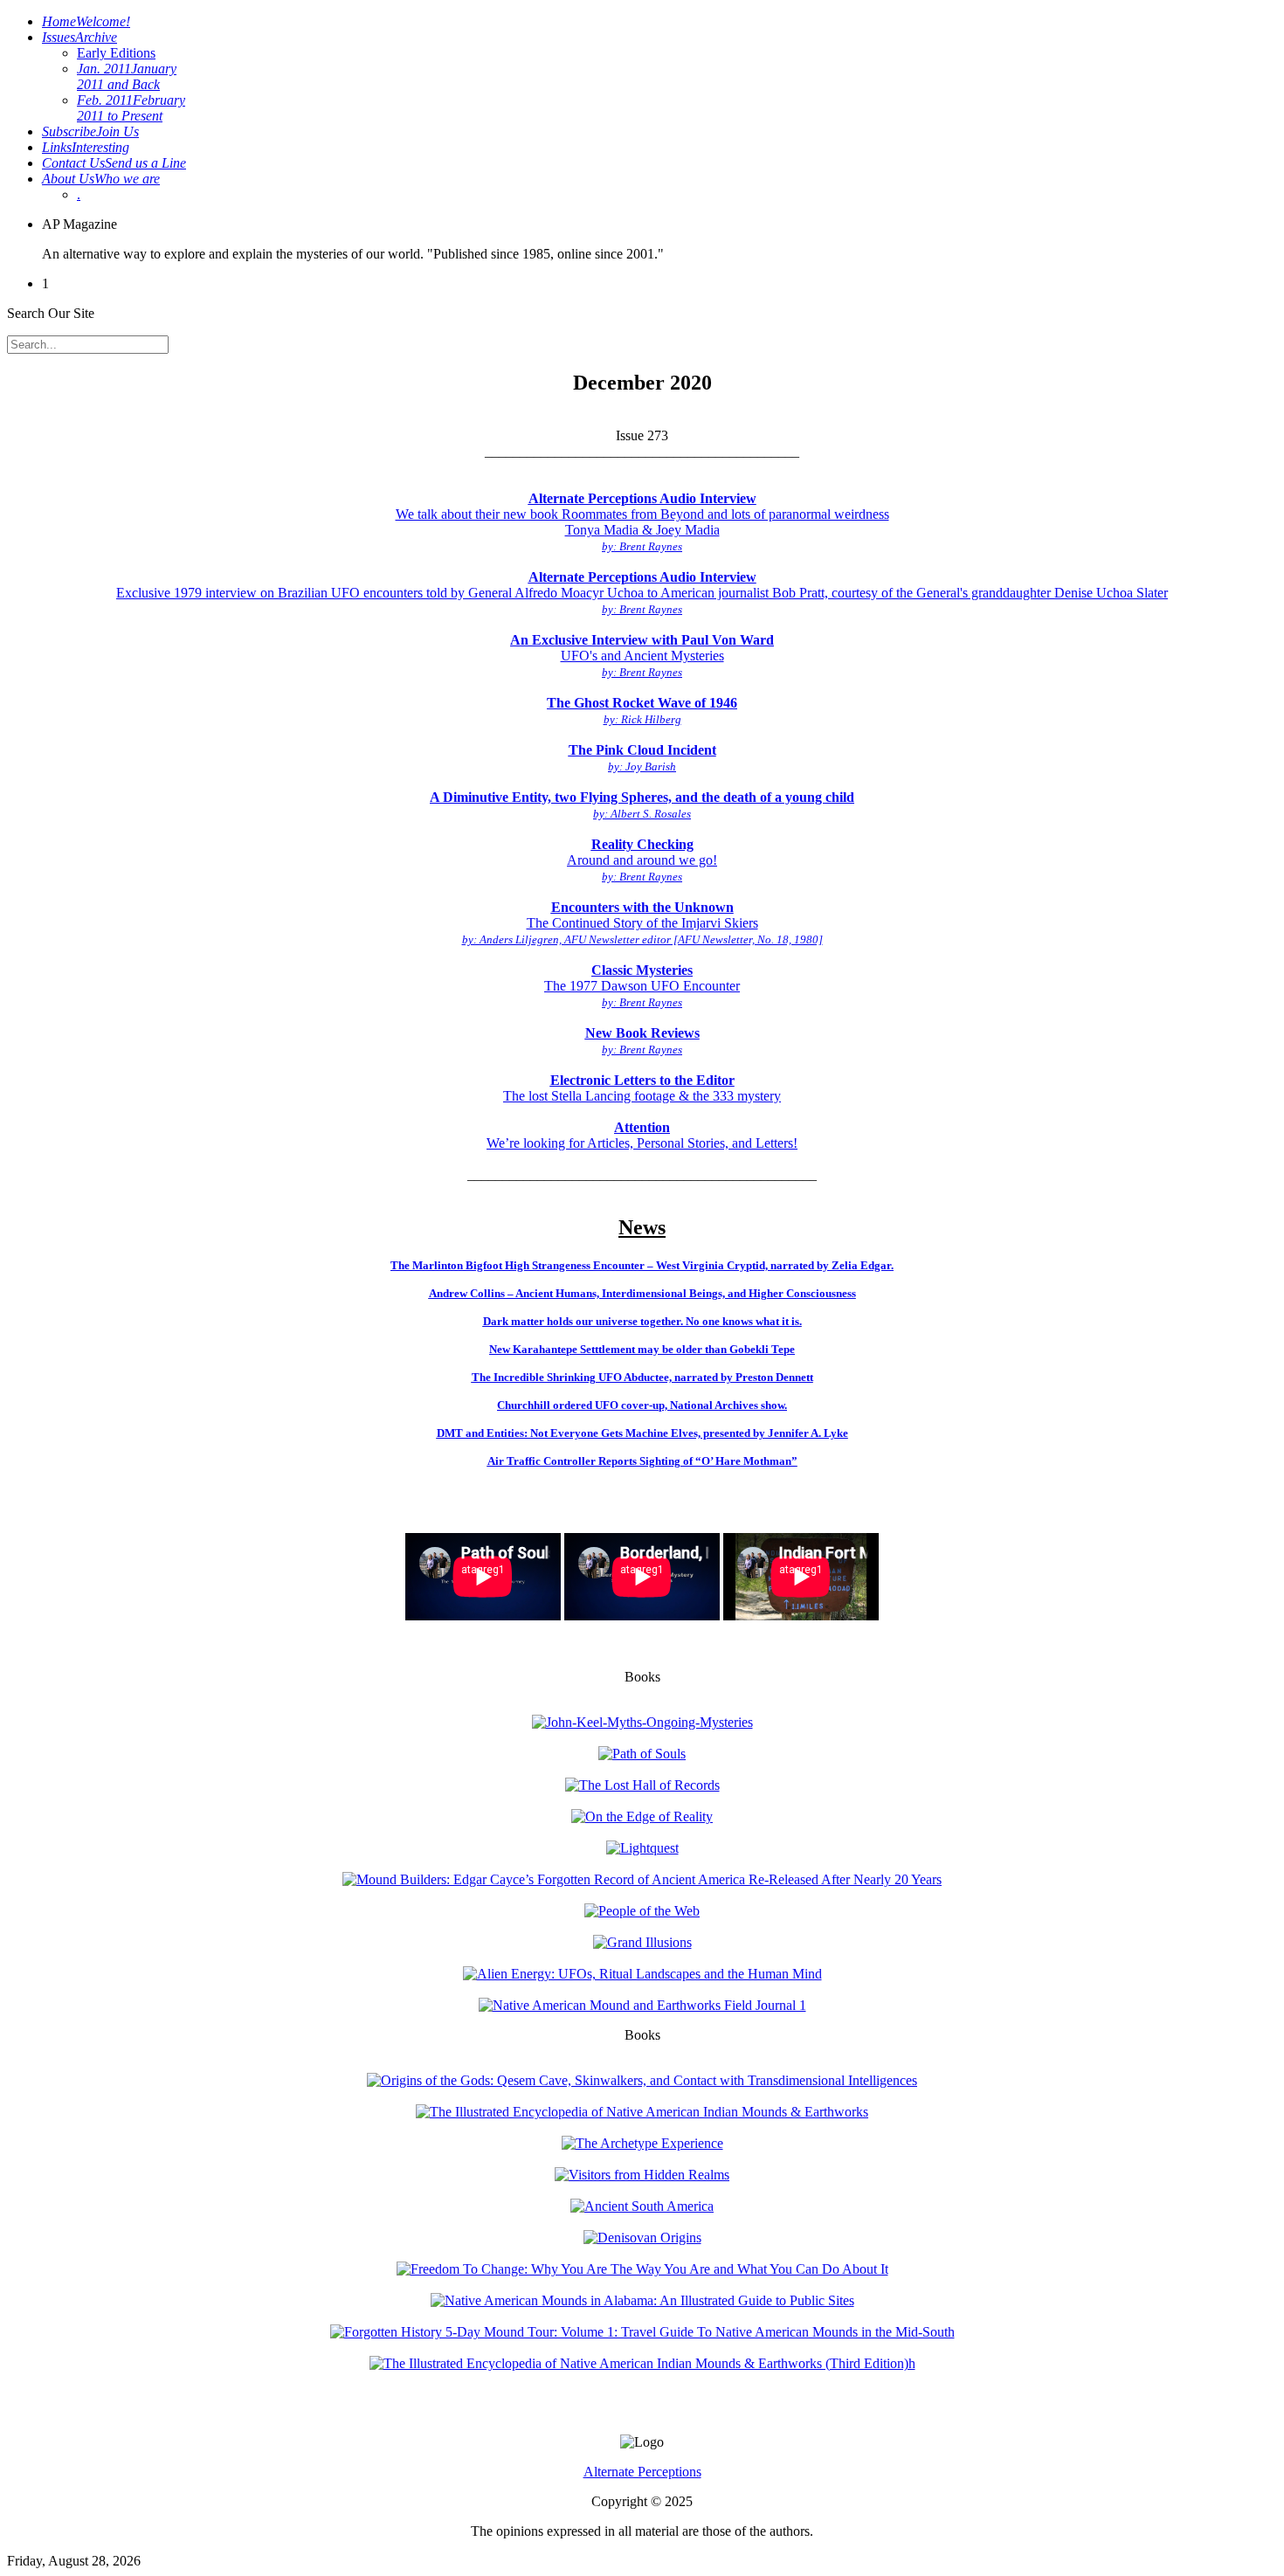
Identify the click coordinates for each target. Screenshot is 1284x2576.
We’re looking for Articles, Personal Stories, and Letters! (642, 1135)
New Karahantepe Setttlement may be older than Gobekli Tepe (642, 1349)
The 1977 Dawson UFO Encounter (642, 986)
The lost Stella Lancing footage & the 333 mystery (642, 1088)
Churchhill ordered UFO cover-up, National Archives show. (642, 1405)
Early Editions (116, 53)
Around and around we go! (642, 860)
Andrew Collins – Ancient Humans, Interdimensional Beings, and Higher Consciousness (642, 1293)
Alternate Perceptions (642, 2472)
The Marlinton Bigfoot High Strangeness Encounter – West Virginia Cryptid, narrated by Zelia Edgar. (642, 1265)
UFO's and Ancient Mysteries (642, 656)
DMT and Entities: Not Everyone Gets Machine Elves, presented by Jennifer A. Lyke (642, 1433)
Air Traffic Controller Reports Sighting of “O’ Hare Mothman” (642, 1461)
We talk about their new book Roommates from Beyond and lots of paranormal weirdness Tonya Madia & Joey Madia (642, 522)
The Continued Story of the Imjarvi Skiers (642, 923)
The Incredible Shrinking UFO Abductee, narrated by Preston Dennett (642, 1377)
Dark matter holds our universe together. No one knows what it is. (642, 1321)
